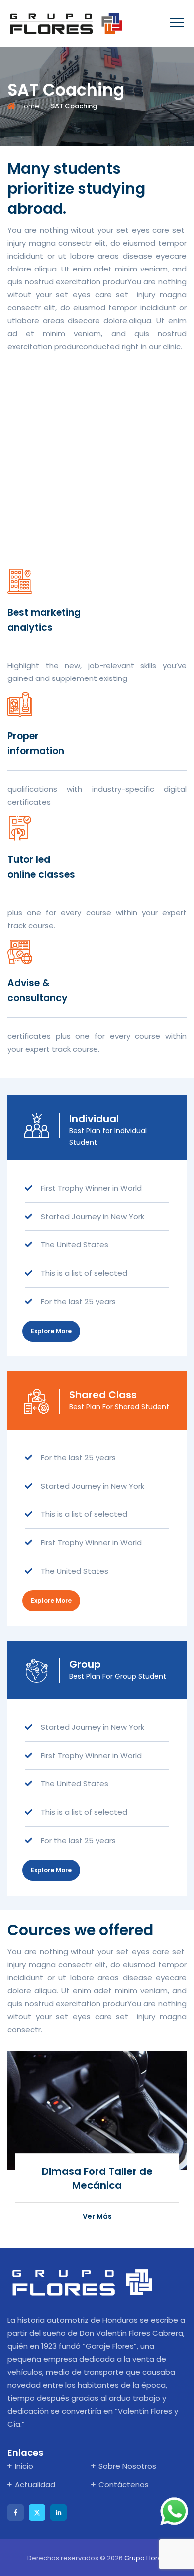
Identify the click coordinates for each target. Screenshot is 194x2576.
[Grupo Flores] (66, 23)
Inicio (24, 2466)
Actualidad (35, 2485)
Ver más (97, 2227)
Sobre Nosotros (127, 2466)
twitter (37, 2512)
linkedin (58, 2512)
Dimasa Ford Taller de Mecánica (97, 2178)
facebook (16, 2512)
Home (29, 106)
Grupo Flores (145, 2558)
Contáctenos (124, 2485)
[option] (97, 2142)
